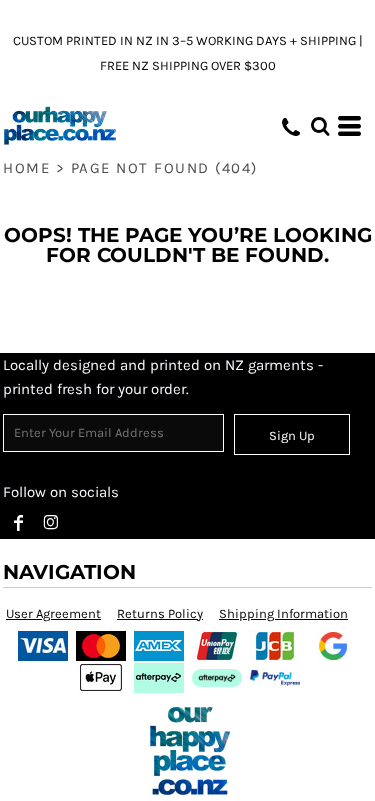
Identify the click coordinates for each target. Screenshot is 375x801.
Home (26, 168)
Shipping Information (283, 613)
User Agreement (53, 613)
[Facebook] (19, 523)
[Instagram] (51, 523)
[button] (320, 126)
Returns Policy (160, 613)
